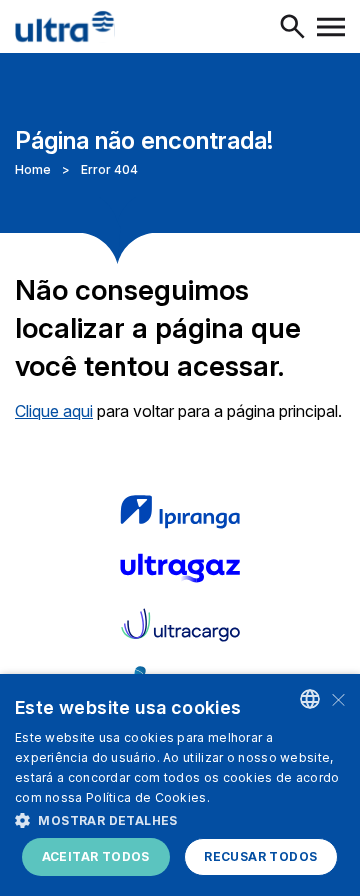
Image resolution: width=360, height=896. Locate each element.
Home (33, 169)
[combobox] (310, 699)
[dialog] (180, 785)
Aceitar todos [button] (96, 856)
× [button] (337, 698)
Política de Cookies (146, 797)
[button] (180, 819)
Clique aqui (54, 411)
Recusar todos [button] (260, 856)
